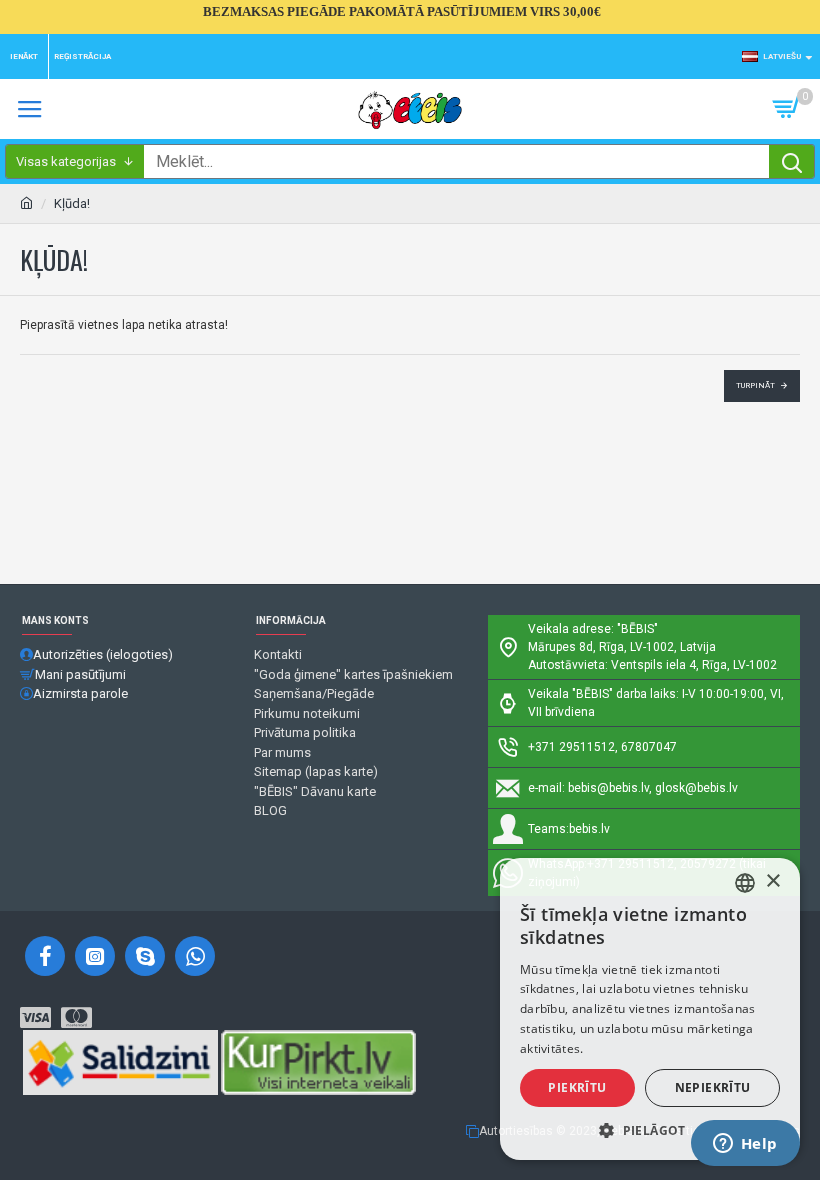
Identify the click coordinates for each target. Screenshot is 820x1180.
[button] (650, 1130)
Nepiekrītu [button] (713, 1087)
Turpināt (755, 385)
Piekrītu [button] (577, 1087)
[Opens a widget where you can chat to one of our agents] (745, 1145)
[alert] (650, 1009)
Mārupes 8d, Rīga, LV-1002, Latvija (622, 647)
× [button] (772, 881)
